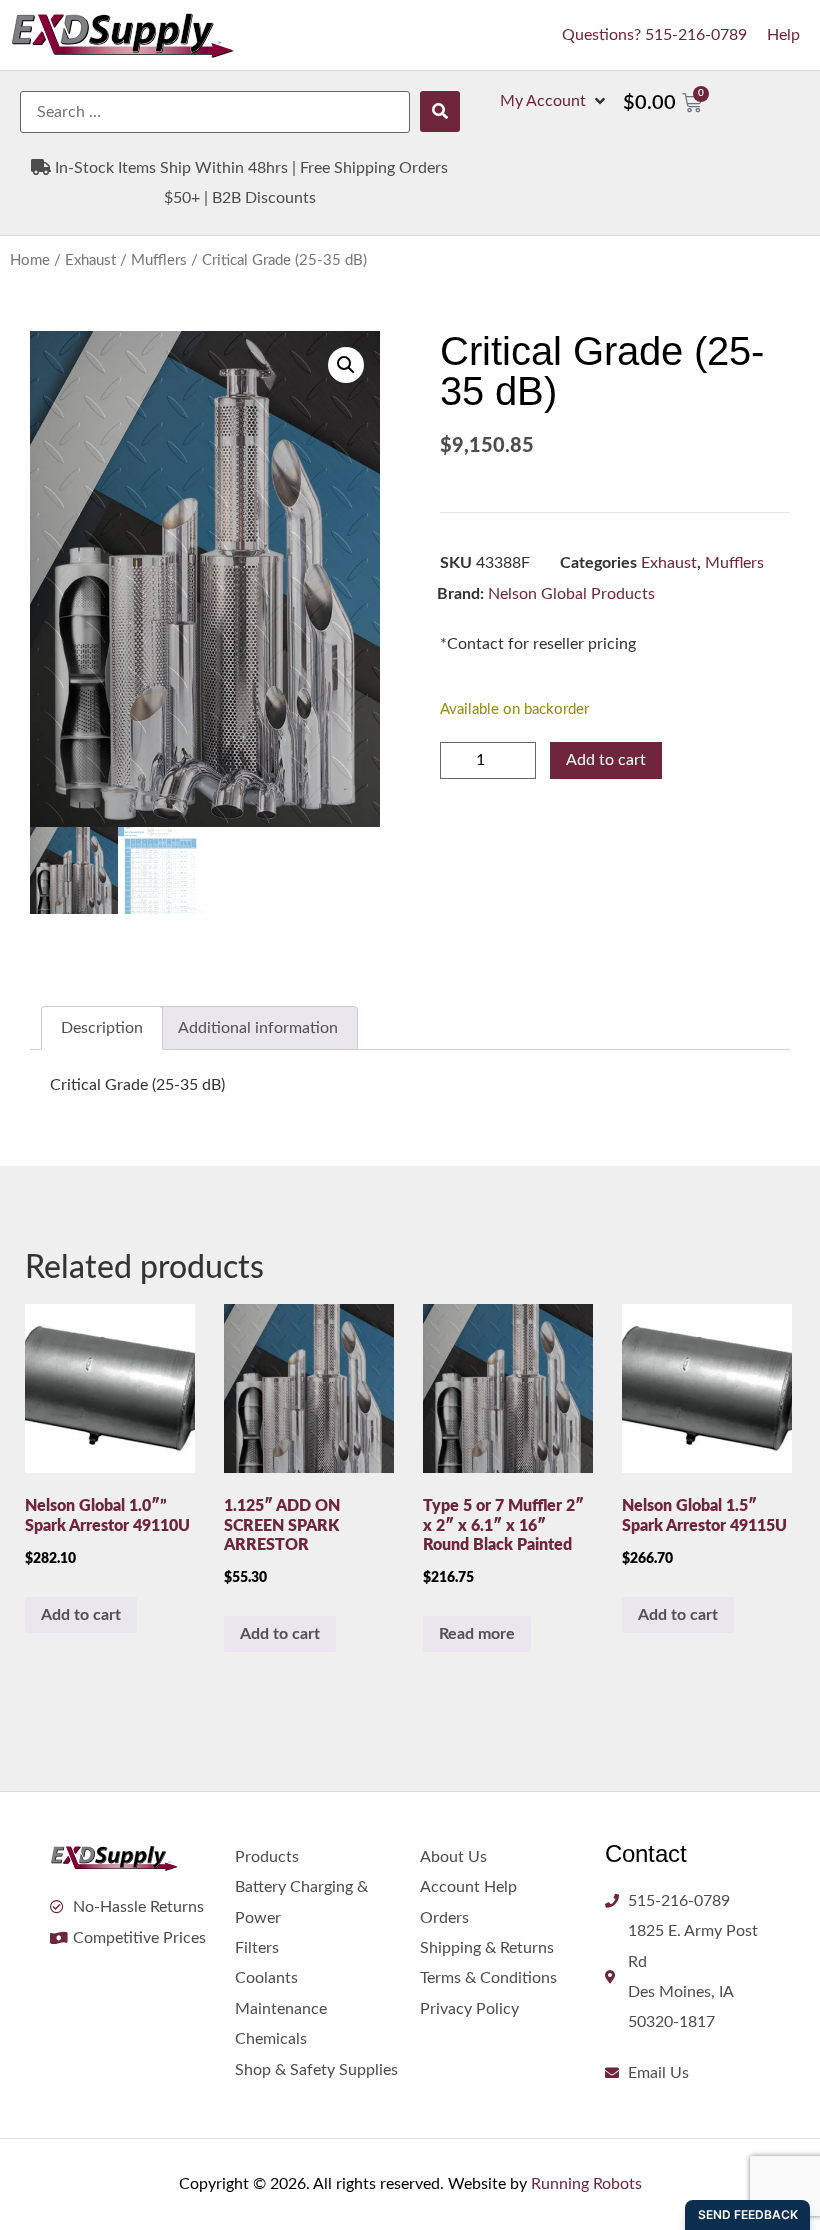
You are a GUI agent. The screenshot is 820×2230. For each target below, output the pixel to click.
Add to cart (606, 760)
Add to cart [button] (81, 1615)
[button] (554, 101)
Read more (477, 1634)
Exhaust (90, 260)
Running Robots (586, 2184)
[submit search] (440, 111)
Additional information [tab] (258, 1028)
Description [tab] (102, 1028)
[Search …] (215, 112)
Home (30, 260)
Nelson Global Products (571, 594)
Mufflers (159, 260)
